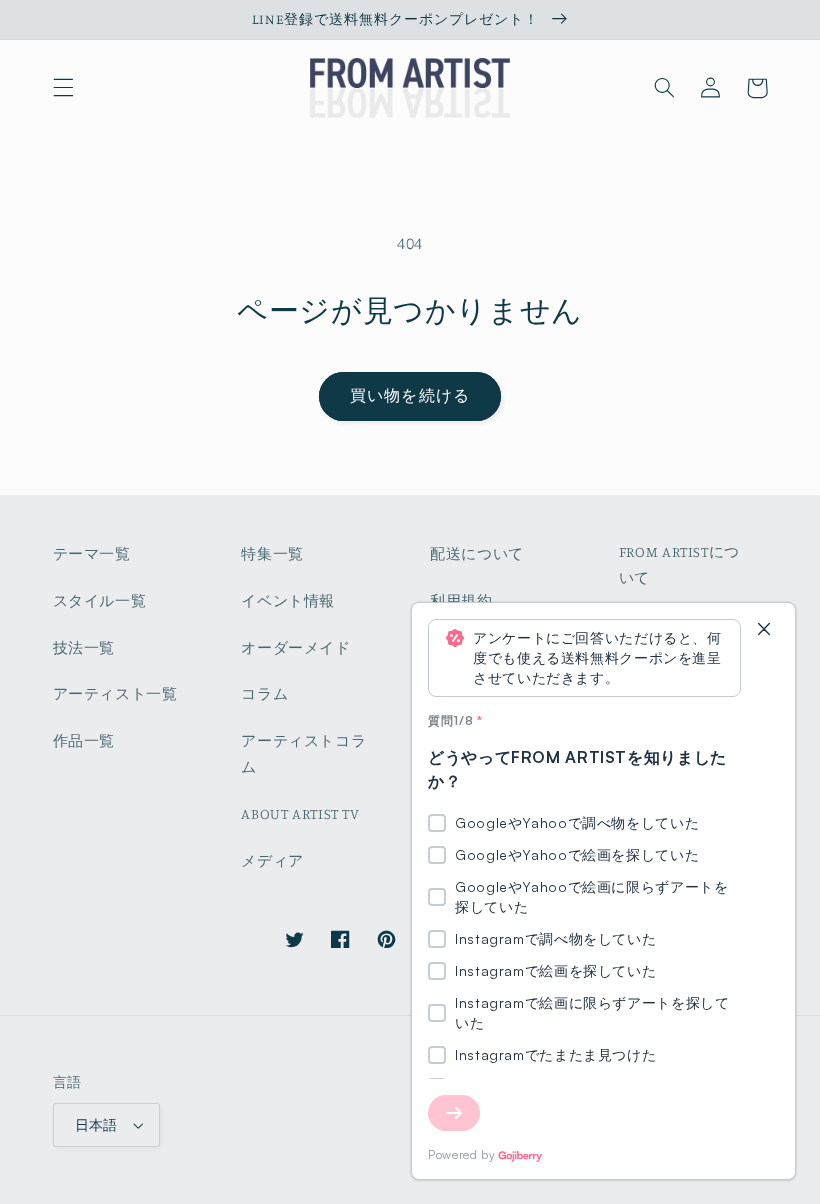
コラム (264, 693)
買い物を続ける (409, 395)
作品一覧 (84, 740)
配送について (477, 553)
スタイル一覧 (100, 600)
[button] (63, 88)
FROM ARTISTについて (679, 564)
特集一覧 (272, 553)
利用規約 (461, 600)
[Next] (454, 1113)
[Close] (764, 630)
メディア (272, 860)
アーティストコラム (303, 753)
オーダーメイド (295, 647)
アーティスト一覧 (115, 693)
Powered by (461, 1154)
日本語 (96, 1125)
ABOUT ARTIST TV (300, 813)
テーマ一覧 (92, 553)
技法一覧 (84, 647)
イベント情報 (288, 600)
